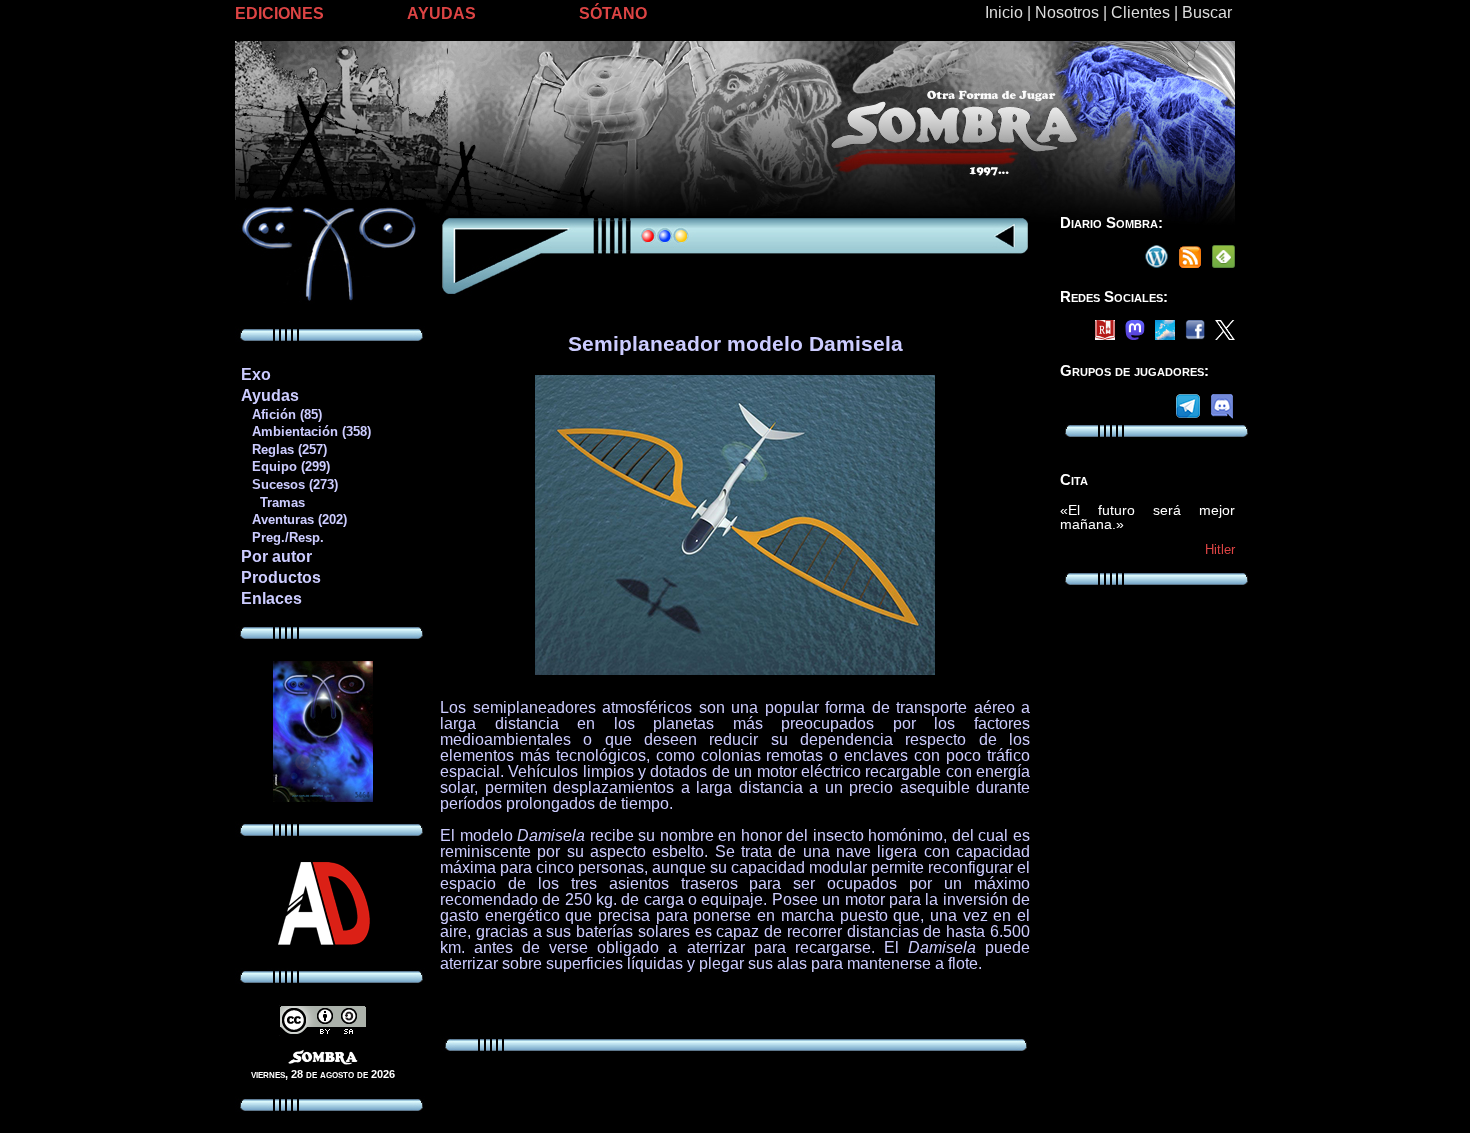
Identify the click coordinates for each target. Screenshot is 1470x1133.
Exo (256, 374)
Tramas (272, 502)
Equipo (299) (285, 466)
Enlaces (271, 598)
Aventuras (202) (293, 519)
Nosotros (1067, 12)
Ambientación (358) (305, 431)
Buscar (1207, 12)
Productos (281, 577)
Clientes (1140, 12)
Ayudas (270, 395)
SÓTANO (613, 13)
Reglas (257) (283, 449)
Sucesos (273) (289, 484)
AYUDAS (441, 13)
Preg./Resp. (282, 537)
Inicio (1004, 12)
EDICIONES (279, 13)
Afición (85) (281, 414)
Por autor (276, 556)
